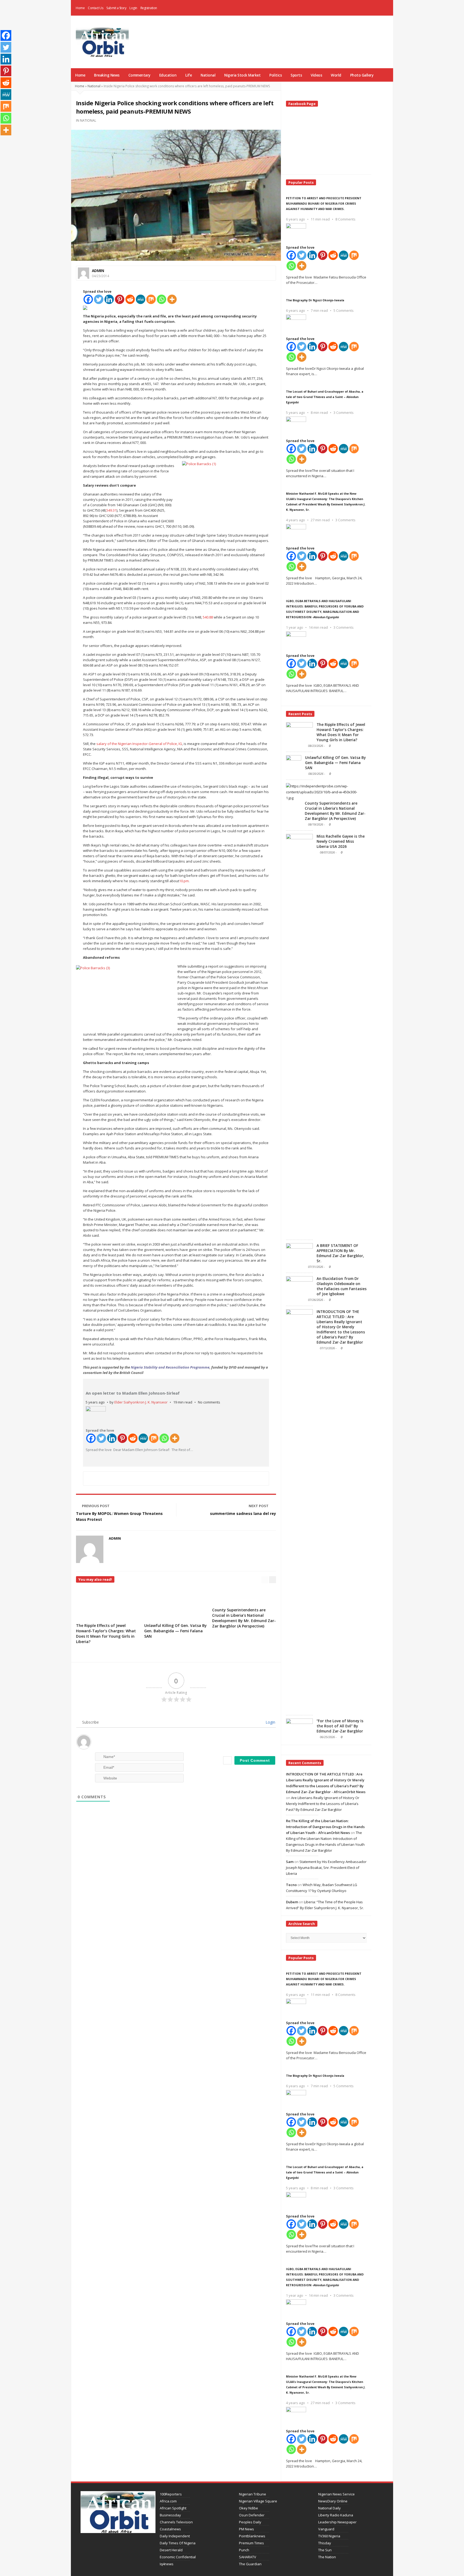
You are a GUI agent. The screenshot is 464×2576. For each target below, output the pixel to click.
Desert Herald (171, 2550)
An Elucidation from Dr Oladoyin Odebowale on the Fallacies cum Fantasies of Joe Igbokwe (342, 1286)
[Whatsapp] (162, 299)
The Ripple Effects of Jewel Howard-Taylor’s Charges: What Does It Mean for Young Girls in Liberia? (106, 1633)
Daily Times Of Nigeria (178, 2543)
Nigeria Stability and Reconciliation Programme (170, 1367)
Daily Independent (175, 2536)
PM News (247, 2529)
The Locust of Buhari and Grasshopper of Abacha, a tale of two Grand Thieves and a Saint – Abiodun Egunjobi (325, 397)
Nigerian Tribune (253, 2494)
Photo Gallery (362, 75)
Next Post (259, 1506)
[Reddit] (130, 299)
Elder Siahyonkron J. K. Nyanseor (141, 1402)
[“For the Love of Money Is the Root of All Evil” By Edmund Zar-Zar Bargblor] (299, 1728)
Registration (149, 8)
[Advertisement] (293, 35)
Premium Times (251, 2543)
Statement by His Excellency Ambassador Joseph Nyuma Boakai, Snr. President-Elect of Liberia (326, 1868)
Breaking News (107, 75)
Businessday (170, 2515)
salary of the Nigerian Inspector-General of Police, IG (139, 744)
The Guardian (250, 2564)
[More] (172, 299)
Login (133, 8)
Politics (275, 75)
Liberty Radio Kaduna (336, 2515)
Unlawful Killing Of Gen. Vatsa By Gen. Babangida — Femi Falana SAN (175, 1631)
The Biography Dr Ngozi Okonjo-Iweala (315, 300)
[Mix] (151, 299)
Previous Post (96, 1506)
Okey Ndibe (249, 2508)
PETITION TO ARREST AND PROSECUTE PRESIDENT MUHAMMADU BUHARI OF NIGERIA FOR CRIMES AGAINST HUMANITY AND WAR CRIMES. (324, 203)
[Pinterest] (120, 299)
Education (168, 75)
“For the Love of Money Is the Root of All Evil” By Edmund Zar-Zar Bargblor (340, 1726)
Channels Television (176, 2522)
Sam (290, 1862)
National (208, 75)
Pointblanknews (252, 2536)
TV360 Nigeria (329, 2536)
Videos (316, 75)
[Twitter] (99, 299)
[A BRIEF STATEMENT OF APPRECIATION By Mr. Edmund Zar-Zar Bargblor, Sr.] (299, 1253)
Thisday (325, 2543)
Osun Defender (252, 2515)
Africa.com (168, 2501)
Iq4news (167, 2564)
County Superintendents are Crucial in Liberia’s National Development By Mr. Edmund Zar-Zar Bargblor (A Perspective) (244, 1618)
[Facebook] (378, 8)
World (336, 75)
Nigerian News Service (336, 2494)
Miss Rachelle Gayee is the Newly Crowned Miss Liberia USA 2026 (341, 841)
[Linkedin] (109, 299)
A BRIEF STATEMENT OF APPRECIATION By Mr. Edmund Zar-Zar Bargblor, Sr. (340, 1253)
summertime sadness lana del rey (243, 1513)
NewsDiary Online (333, 2501)
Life (189, 75)
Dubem (292, 1902)
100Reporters (171, 2494)
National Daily (329, 2508)
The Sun (325, 2550)
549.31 (111, 510)
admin (98, 271)
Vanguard (326, 2529)
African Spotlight (173, 2508)
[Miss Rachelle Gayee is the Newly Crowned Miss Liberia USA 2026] (299, 1035)
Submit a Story (116, 8)
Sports (296, 75)
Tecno (291, 1885)
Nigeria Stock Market (242, 75)
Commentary (139, 75)
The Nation (327, 2557)
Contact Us (95, 8)
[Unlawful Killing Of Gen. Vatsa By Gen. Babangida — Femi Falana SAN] (294, 765)
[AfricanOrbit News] (102, 42)
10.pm (184, 881)
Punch (244, 2550)
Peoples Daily (250, 2522)
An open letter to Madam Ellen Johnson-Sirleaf (133, 1393)
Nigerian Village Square (258, 2501)
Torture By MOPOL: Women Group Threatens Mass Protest (119, 1516)
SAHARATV (248, 2557)
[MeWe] (141, 299)
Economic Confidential (178, 2557)
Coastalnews (170, 2529)
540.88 (208, 617)
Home (80, 8)
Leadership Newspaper (337, 2522)
